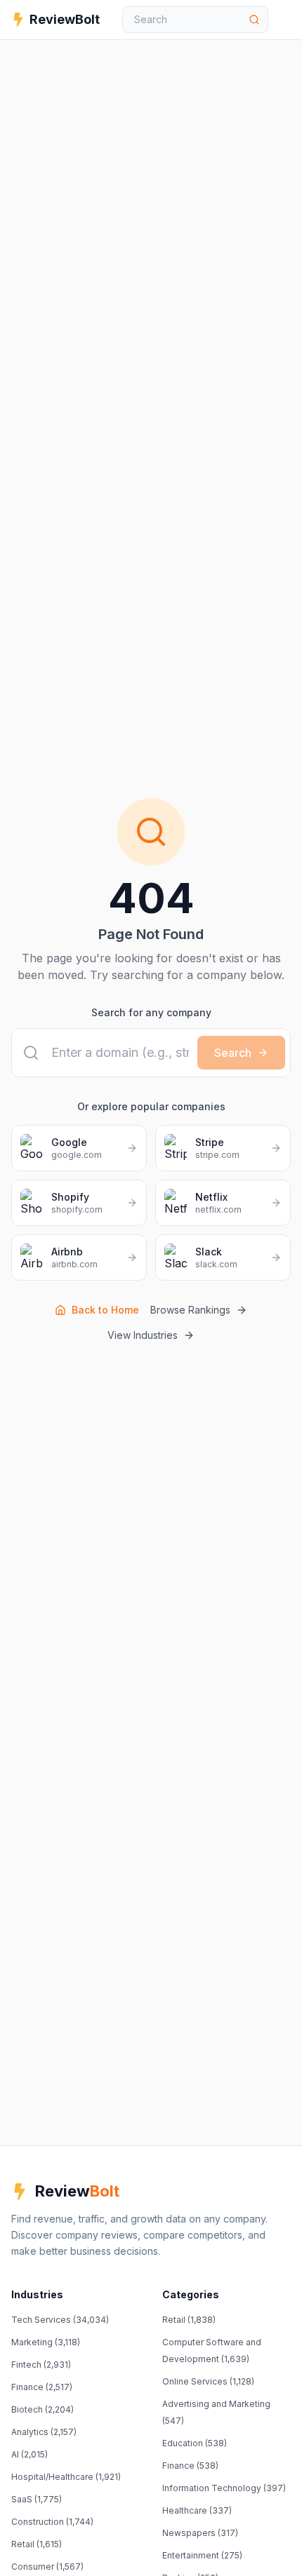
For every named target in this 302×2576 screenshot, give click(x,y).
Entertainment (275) (202, 2555)
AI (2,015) (29, 2454)
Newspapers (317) (200, 2533)
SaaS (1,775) (37, 2499)
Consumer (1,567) (47, 2567)
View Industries (143, 1335)
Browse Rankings (190, 1310)
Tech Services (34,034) (60, 2320)
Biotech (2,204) (42, 2409)
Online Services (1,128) (208, 2381)
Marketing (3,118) (46, 2342)
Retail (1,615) (37, 2544)
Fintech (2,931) (41, 2365)
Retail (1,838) (189, 2320)
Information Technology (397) (224, 2488)
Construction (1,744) (52, 2522)
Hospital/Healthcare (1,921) (66, 2477)
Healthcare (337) (197, 2510)
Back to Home (105, 1310)
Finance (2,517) (42, 2387)
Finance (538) (190, 2466)
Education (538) (195, 2443)
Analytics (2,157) (44, 2432)
